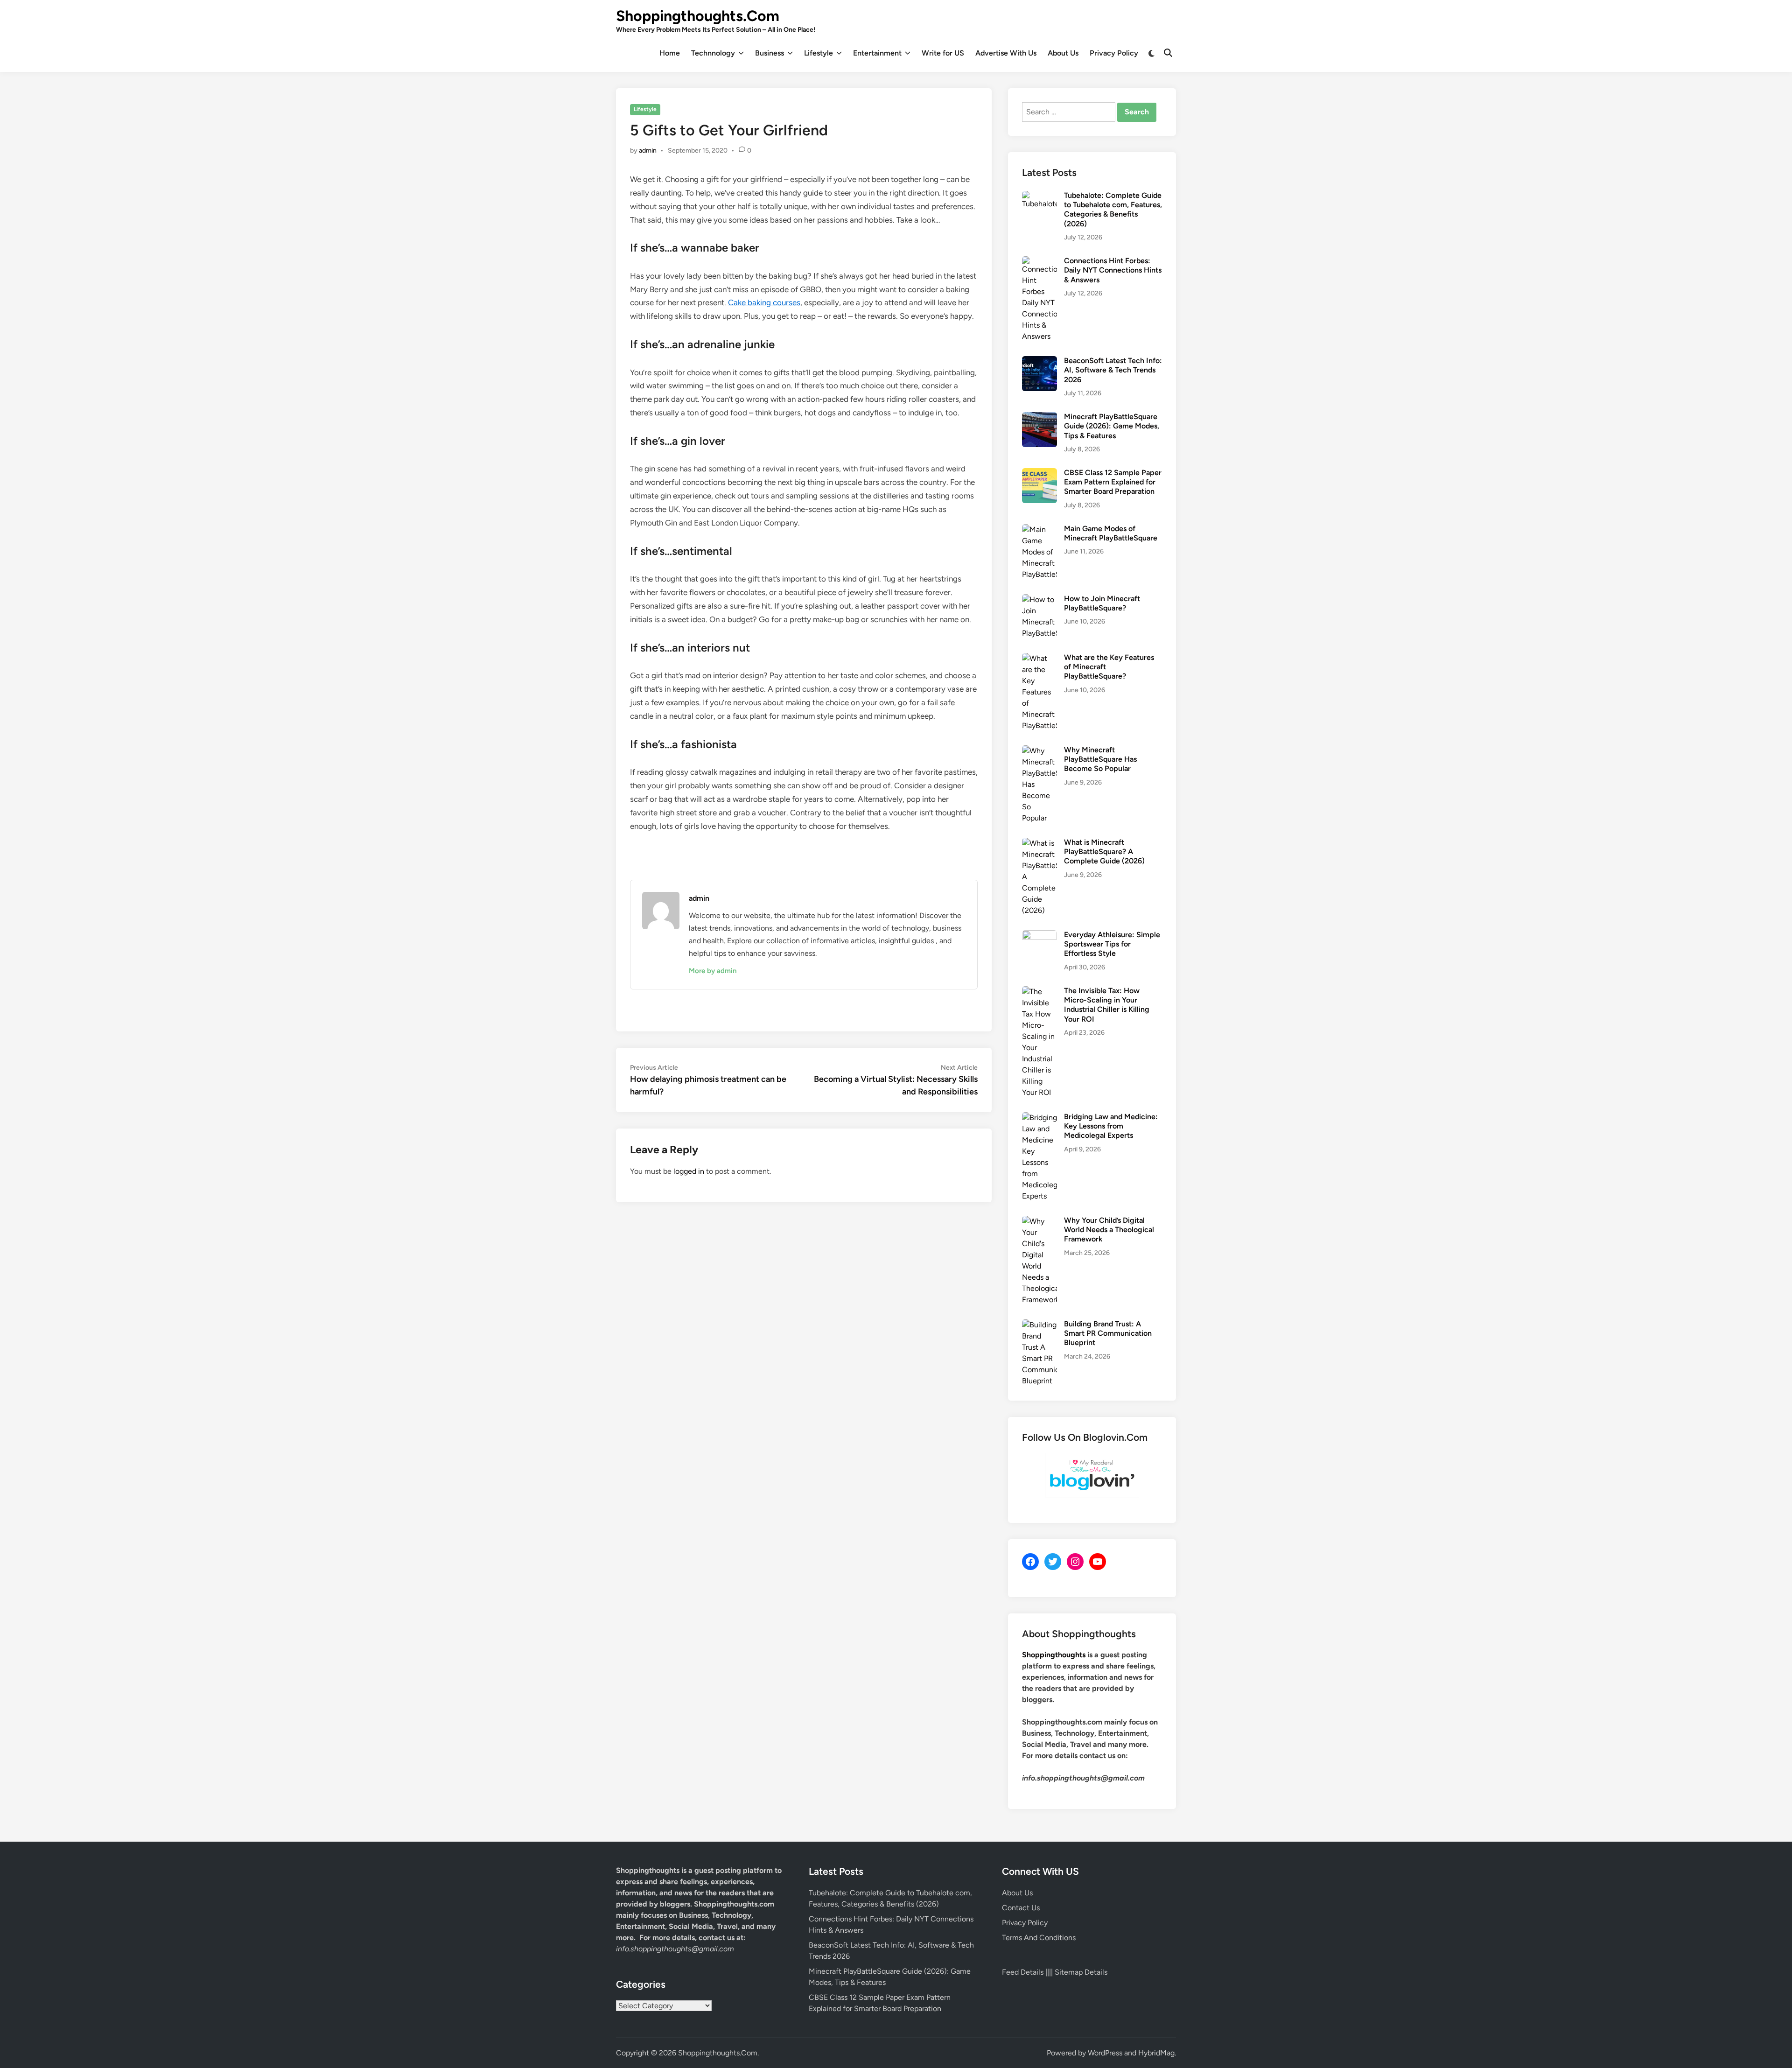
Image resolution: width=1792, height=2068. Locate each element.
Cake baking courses (764, 302)
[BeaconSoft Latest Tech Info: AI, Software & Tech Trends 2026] (1039, 361)
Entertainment (877, 53)
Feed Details (1023, 1972)
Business (770, 53)
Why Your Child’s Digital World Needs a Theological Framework (1109, 1230)
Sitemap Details (1081, 1972)
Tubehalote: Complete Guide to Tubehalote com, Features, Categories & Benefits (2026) (1113, 210)
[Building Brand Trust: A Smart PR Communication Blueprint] (1039, 1325)
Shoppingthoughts (1054, 1655)
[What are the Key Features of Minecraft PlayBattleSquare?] (1039, 658)
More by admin (713, 971)
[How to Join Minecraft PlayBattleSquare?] (1039, 599)
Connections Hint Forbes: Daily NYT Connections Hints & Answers (1113, 270)
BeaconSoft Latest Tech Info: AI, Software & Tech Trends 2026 (1113, 370)
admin (648, 151)
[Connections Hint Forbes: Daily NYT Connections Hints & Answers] (1039, 262)
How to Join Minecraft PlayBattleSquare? (1102, 603)
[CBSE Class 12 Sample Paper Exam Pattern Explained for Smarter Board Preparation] (1039, 473)
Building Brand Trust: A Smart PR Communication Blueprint (1108, 1333)
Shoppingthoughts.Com (698, 16)
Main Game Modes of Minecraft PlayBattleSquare (1111, 533)
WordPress (1105, 2053)
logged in (689, 1171)
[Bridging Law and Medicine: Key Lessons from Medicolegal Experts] (1039, 1118)
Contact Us (1021, 1908)
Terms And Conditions (1039, 1938)
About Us (1063, 53)
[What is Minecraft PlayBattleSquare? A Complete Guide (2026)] (1039, 843)
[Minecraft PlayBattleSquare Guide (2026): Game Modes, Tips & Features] (1039, 417)
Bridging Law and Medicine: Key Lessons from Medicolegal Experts (1111, 1126)
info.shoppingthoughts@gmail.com (675, 1949)
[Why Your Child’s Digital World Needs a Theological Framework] (1039, 1221)
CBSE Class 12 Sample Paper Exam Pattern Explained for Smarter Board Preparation (1113, 482)
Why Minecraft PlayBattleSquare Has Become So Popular (1100, 759)
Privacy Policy (1114, 53)
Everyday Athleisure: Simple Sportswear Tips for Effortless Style (1112, 944)
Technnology (713, 53)
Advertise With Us (1006, 53)
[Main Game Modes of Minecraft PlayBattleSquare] (1039, 529)
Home (670, 53)
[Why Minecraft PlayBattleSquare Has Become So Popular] (1039, 751)
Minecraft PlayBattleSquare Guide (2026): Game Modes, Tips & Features (1112, 426)
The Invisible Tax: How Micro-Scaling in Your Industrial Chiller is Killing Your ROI (1107, 1005)
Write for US (943, 53)
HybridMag (1156, 2053)
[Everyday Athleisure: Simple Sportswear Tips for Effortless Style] (1039, 936)
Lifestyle (819, 53)
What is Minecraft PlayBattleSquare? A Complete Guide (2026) (1104, 852)
